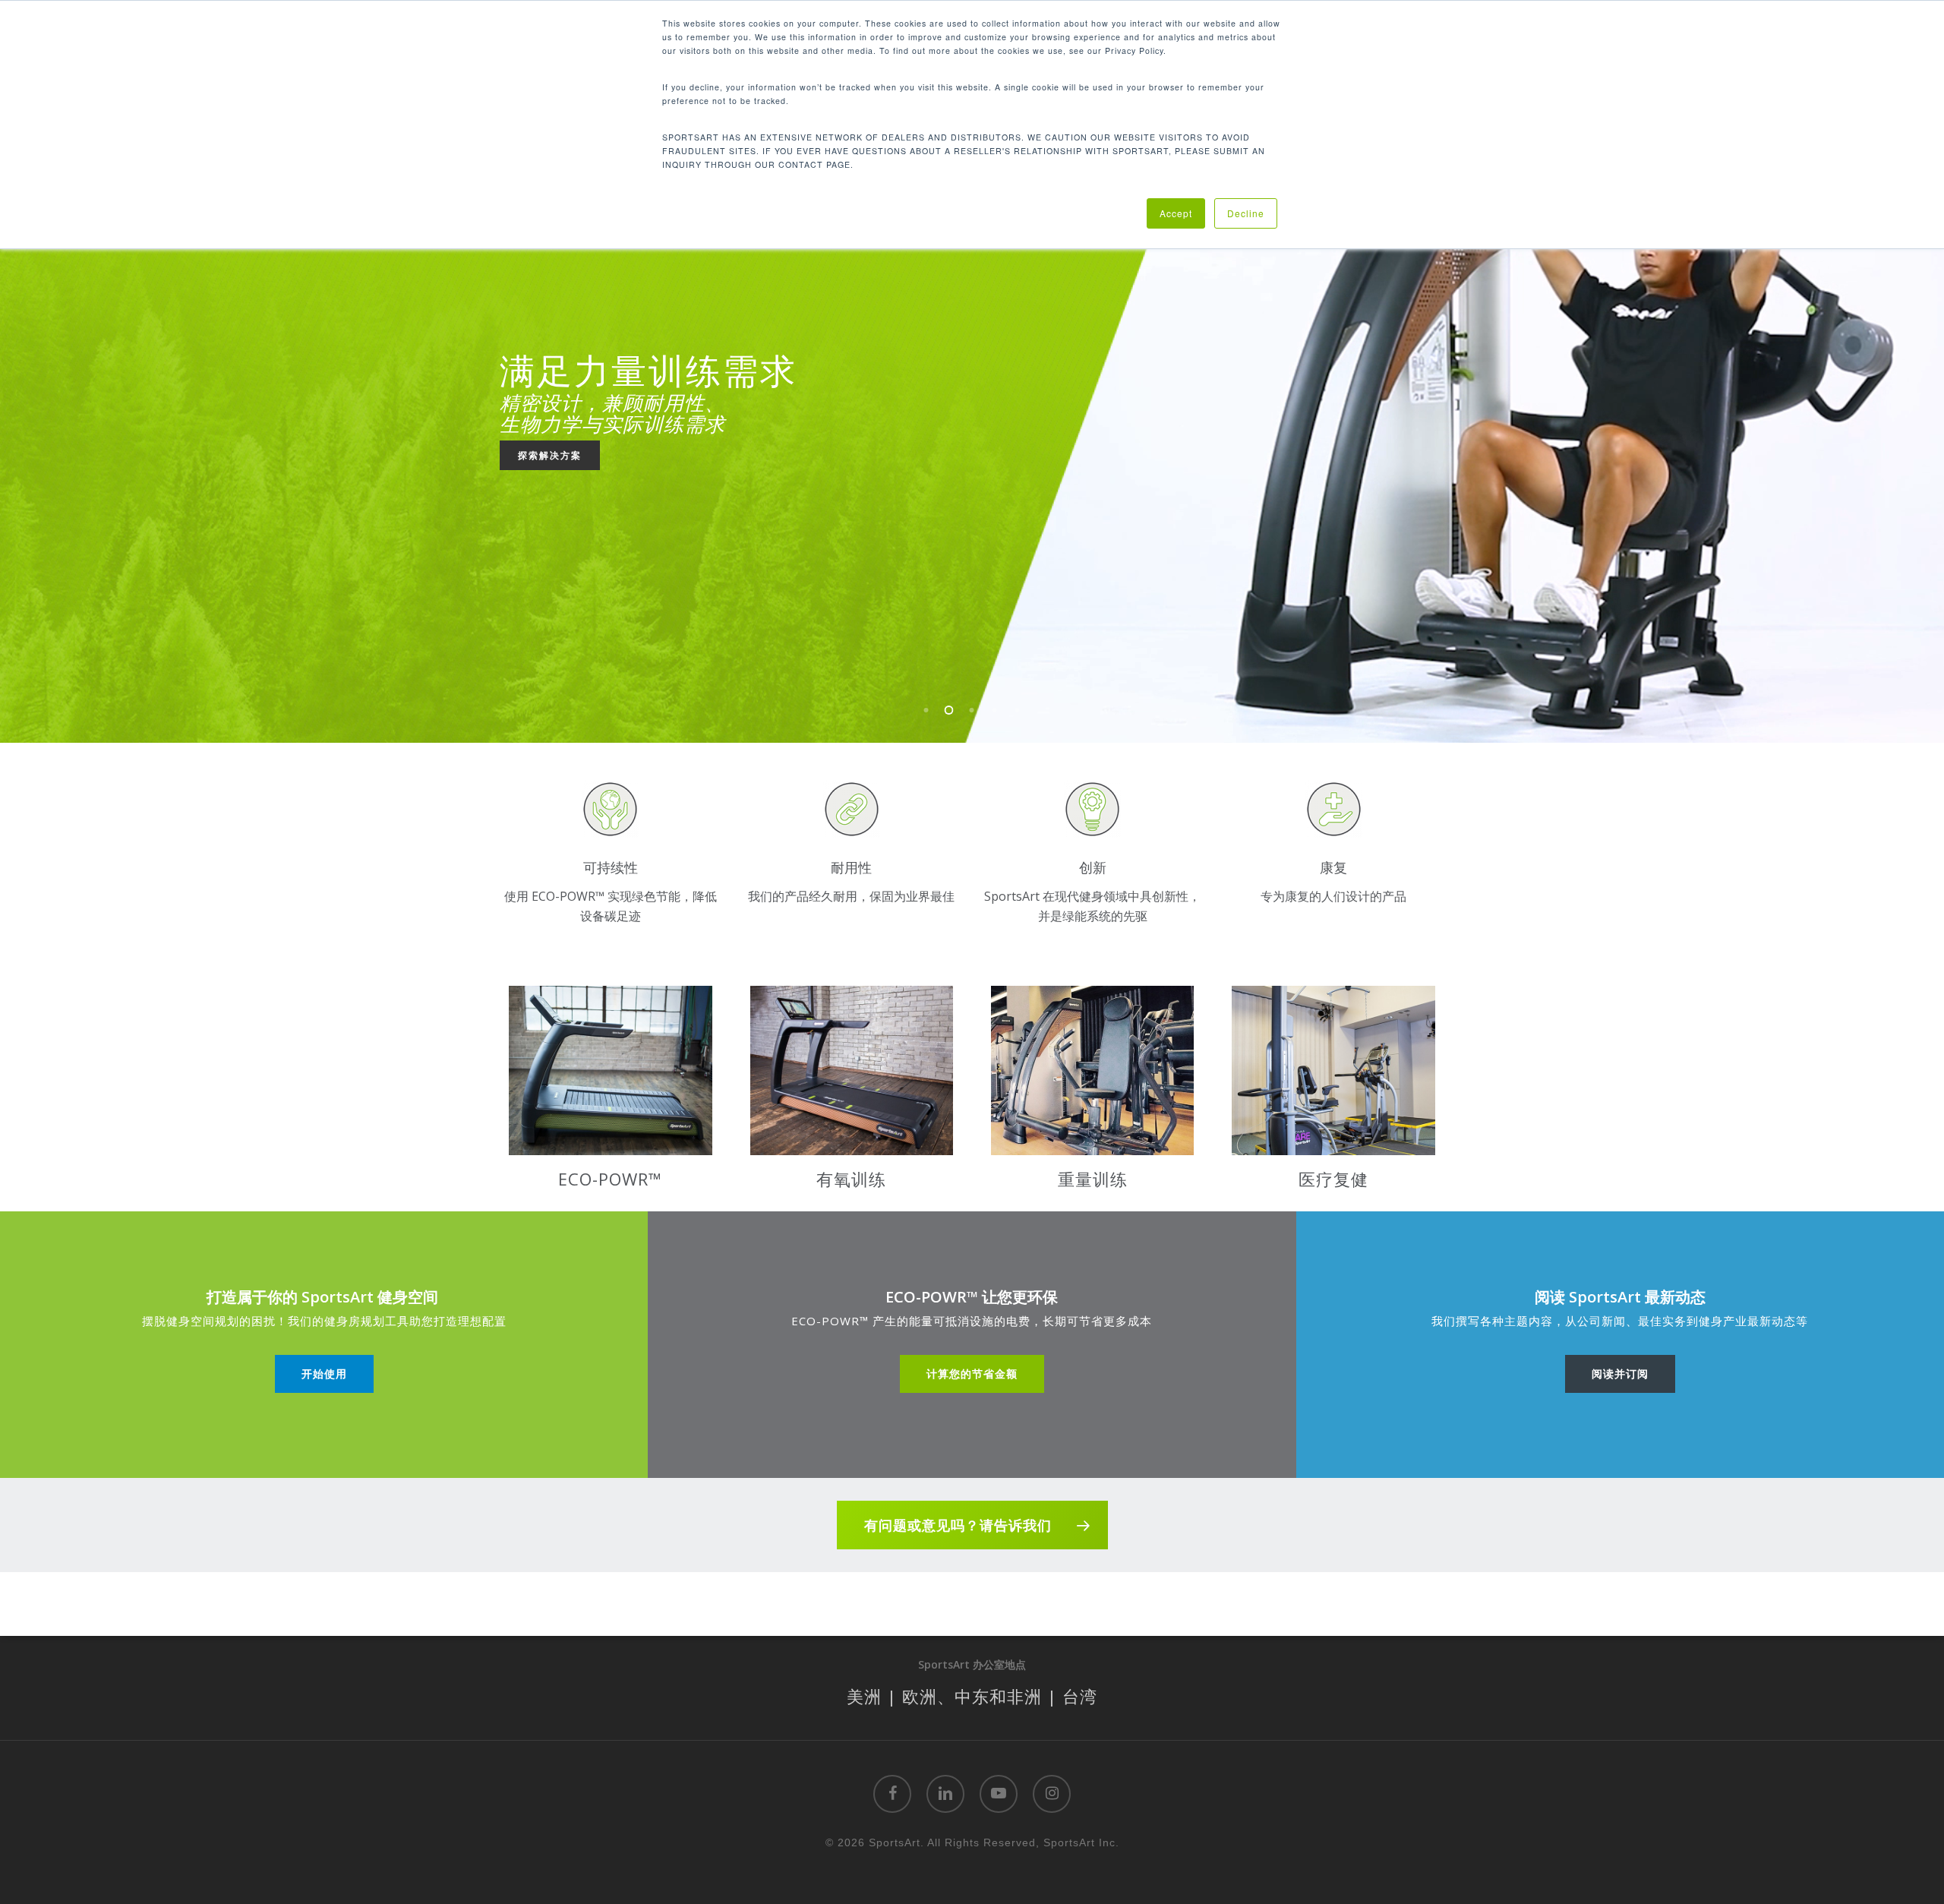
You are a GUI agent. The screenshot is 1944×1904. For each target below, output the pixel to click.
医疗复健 (1333, 1179)
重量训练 (1093, 1179)
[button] (324, 1374)
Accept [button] (1176, 213)
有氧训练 (851, 1179)
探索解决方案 (550, 455)
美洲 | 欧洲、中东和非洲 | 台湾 (972, 1696)
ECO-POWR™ (610, 1179)
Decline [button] (1246, 213)
